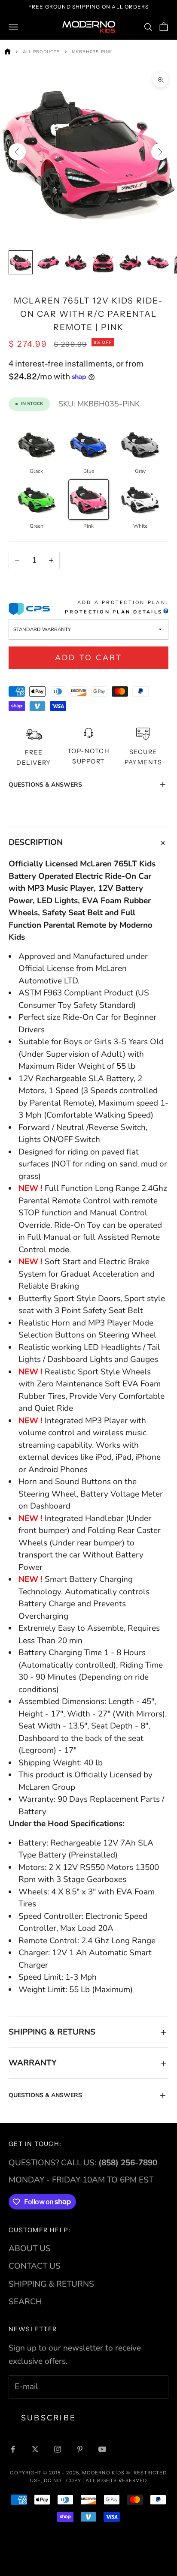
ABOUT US (30, 2248)
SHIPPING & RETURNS (51, 2284)
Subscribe (49, 2418)
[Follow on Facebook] (13, 2449)
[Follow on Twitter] (35, 2449)
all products (41, 52)
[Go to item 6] (158, 262)
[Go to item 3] (76, 262)
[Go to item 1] (21, 262)
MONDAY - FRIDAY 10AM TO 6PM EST (81, 2180)
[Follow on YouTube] (102, 2449)
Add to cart (89, 658)
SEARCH (25, 2302)
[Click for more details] (165, 612)
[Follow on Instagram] (58, 2449)
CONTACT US (35, 2266)
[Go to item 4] (103, 262)
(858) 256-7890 (128, 2163)
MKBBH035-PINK (92, 52)
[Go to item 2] (48, 262)
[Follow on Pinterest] (80, 2449)
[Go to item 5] (131, 262)
